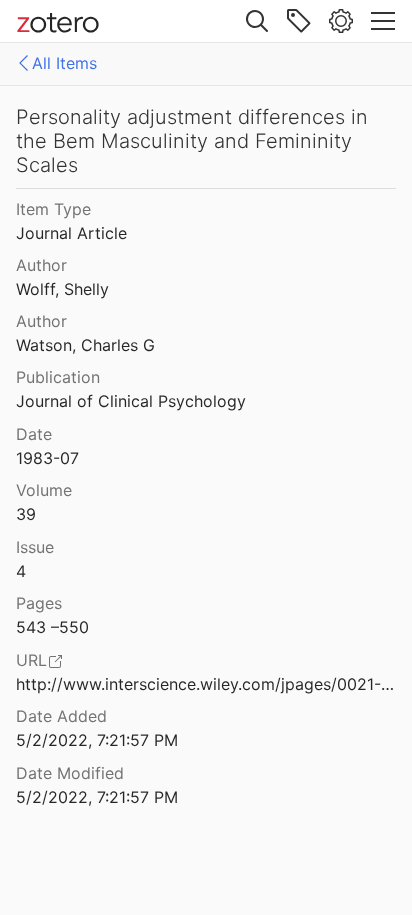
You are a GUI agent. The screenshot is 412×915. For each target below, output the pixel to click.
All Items (64, 63)
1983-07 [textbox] (47, 458)
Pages (39, 603)
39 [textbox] (26, 514)
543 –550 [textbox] (52, 627)
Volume (44, 490)
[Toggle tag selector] (299, 21)
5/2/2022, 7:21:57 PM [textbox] (97, 740)
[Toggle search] (257, 21)
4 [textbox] (21, 571)
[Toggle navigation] (383, 21)
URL (31, 660)
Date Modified (70, 773)
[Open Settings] (341, 21)
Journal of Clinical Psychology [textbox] (131, 401)
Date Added (61, 716)
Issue (35, 547)
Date (34, 434)
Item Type (53, 209)
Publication (58, 377)
